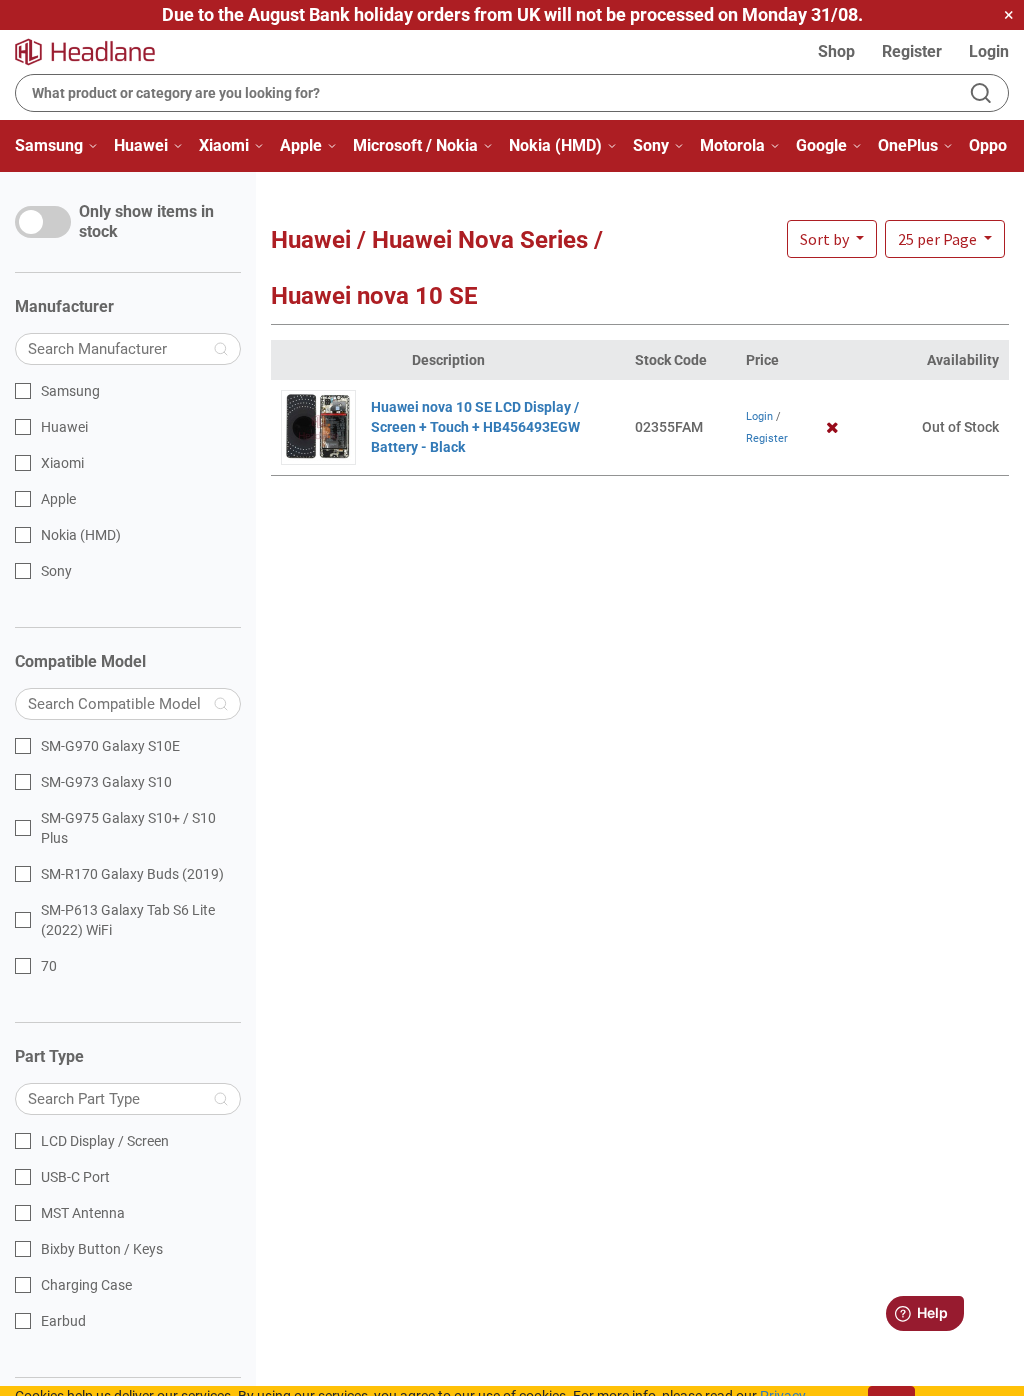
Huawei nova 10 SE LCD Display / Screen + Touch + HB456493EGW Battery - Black (475, 427)
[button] (945, 239)
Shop (836, 51)
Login (989, 51)
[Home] (97, 52)
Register (912, 51)
